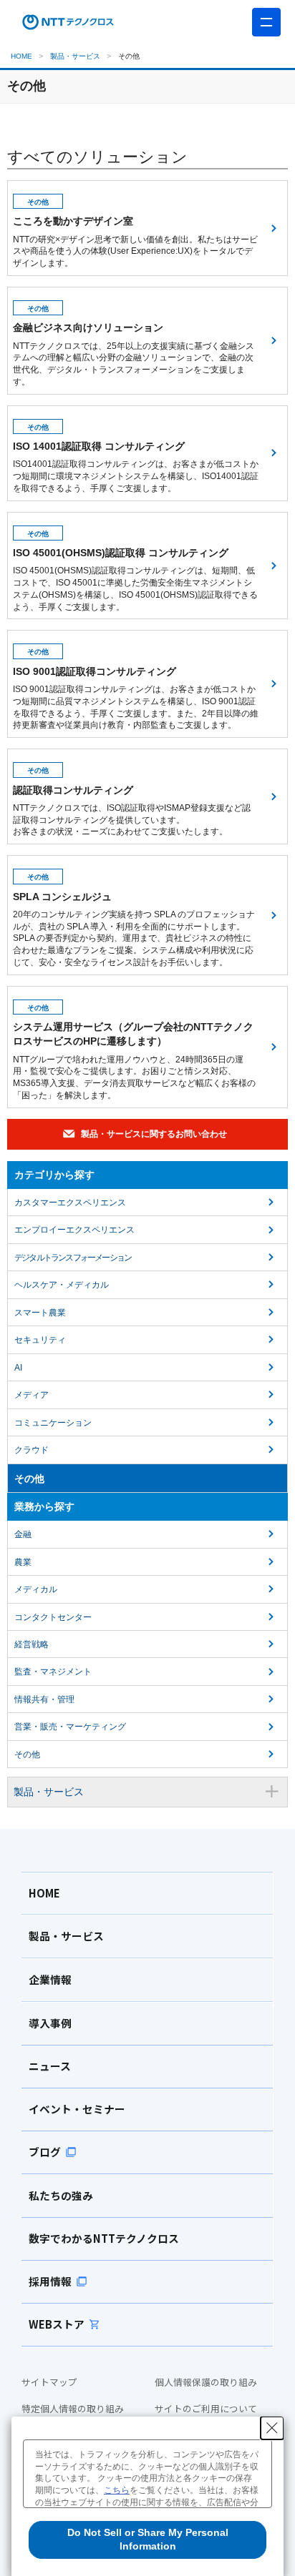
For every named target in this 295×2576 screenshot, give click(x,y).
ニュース (50, 2066)
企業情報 (50, 1979)
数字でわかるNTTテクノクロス (104, 2238)
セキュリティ (40, 1340)
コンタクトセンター (53, 1617)
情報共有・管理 (44, 1699)
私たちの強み (61, 2195)
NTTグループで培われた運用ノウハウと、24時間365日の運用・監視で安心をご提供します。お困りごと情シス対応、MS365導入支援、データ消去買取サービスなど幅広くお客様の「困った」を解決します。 (134, 1052)
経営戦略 (32, 1644)
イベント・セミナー (77, 2109)
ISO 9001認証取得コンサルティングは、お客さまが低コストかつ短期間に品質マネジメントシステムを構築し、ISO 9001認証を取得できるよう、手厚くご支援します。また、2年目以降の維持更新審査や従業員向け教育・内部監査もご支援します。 (136, 689)
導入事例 (50, 2023)
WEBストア (57, 2324)
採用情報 (50, 2281)
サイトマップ (49, 2382)
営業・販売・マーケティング (70, 1727)
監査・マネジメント (53, 1672)
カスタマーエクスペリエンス (70, 1203)
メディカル (36, 1589)
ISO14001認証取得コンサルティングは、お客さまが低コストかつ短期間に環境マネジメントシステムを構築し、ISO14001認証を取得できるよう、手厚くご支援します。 (136, 458)
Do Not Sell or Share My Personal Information (148, 2540)
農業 (23, 1562)
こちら (117, 2490)
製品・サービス (75, 56)
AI (18, 1368)
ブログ (45, 2152)
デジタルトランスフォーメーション (73, 1258)
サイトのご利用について (206, 2409)
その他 (27, 1755)
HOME (21, 56)
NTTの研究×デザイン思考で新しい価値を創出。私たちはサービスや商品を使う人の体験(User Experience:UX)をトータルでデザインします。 (135, 233)
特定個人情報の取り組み (73, 2409)
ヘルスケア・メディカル (62, 1285)
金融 (23, 1534)
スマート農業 (40, 1313)
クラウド (32, 1450)
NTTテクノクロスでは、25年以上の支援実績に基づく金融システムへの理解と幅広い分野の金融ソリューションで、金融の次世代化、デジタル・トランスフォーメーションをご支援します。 (134, 346)
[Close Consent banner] (272, 2428)
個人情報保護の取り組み (206, 2382)
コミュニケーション (53, 1423)
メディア (32, 1395)
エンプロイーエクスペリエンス (74, 1230)
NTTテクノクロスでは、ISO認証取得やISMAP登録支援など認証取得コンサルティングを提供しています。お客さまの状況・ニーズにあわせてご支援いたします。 (132, 801)
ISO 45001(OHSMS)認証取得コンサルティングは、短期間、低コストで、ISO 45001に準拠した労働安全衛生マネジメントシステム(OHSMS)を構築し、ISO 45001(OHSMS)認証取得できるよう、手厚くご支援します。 (135, 571)
